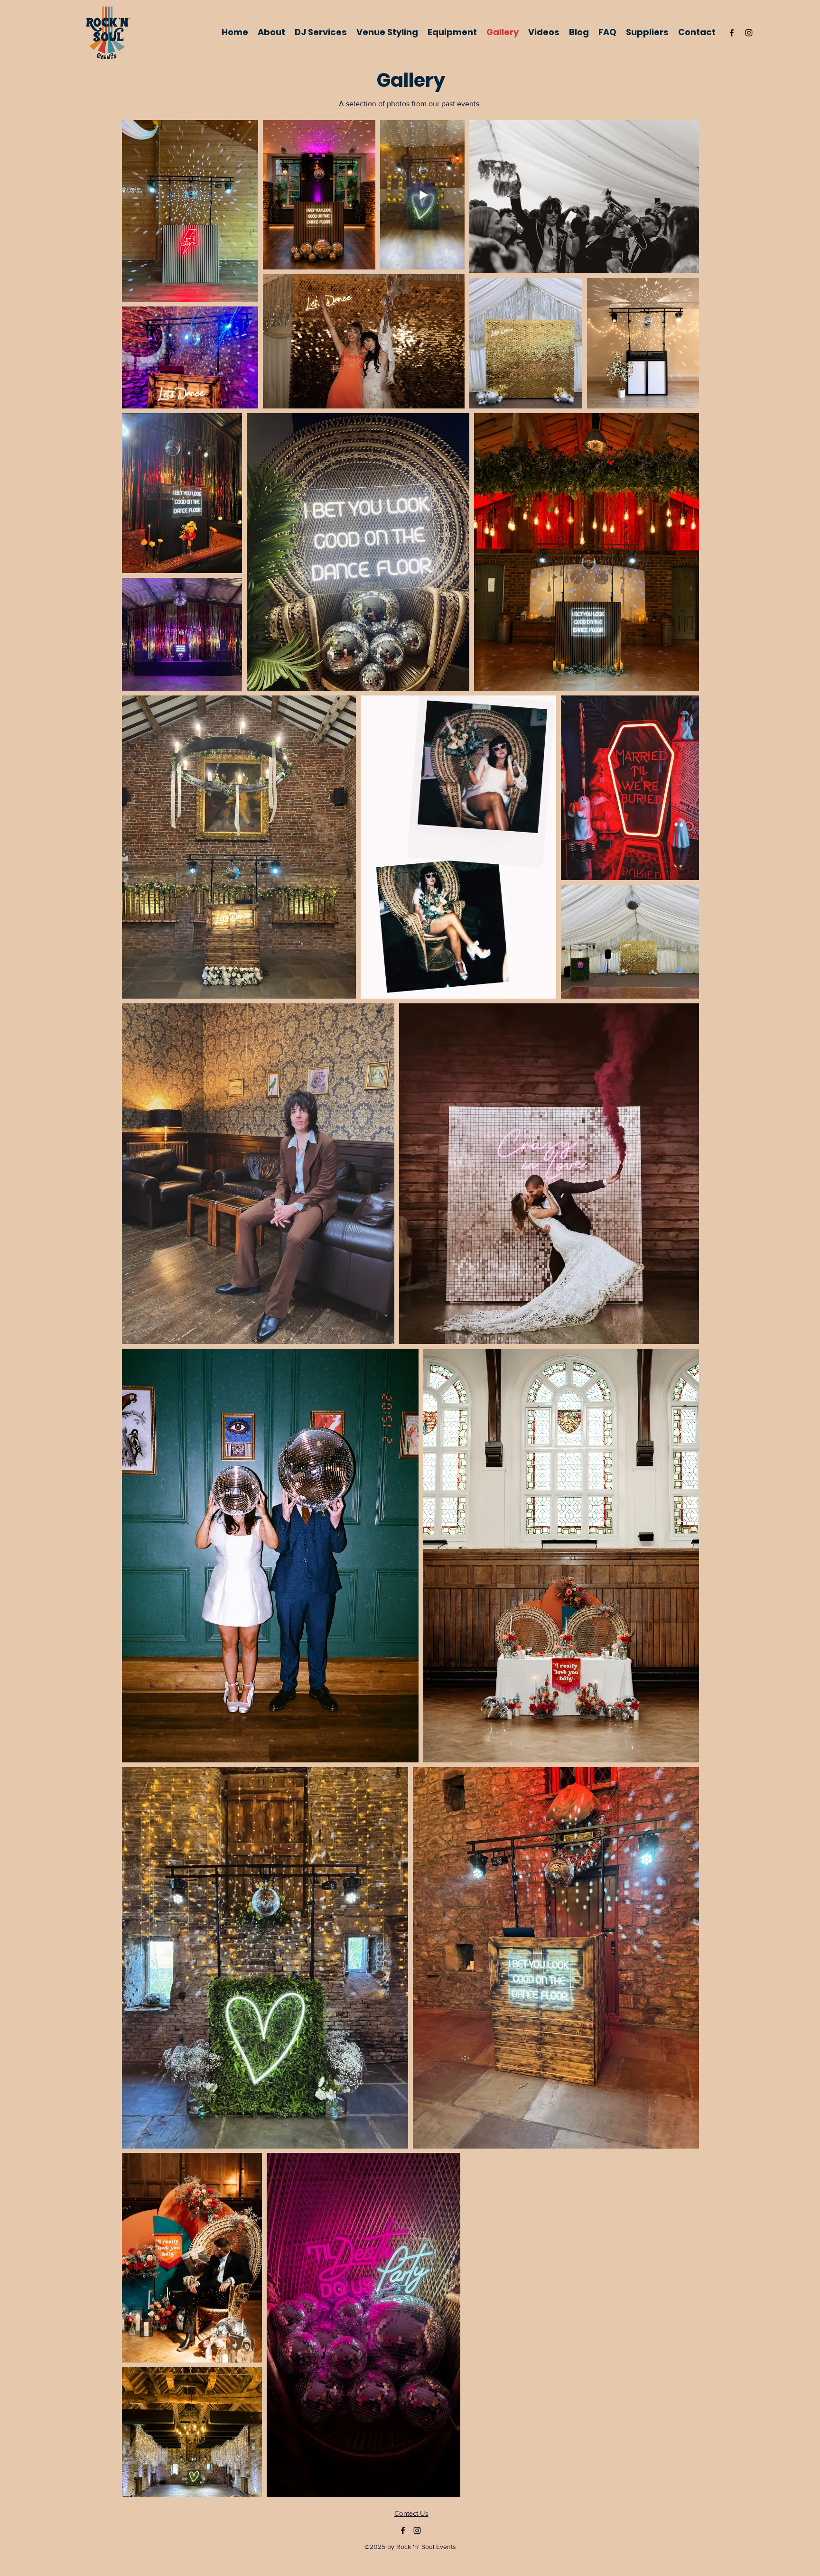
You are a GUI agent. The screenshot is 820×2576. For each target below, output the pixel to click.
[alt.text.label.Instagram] (749, 33)
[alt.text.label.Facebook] (732, 33)
